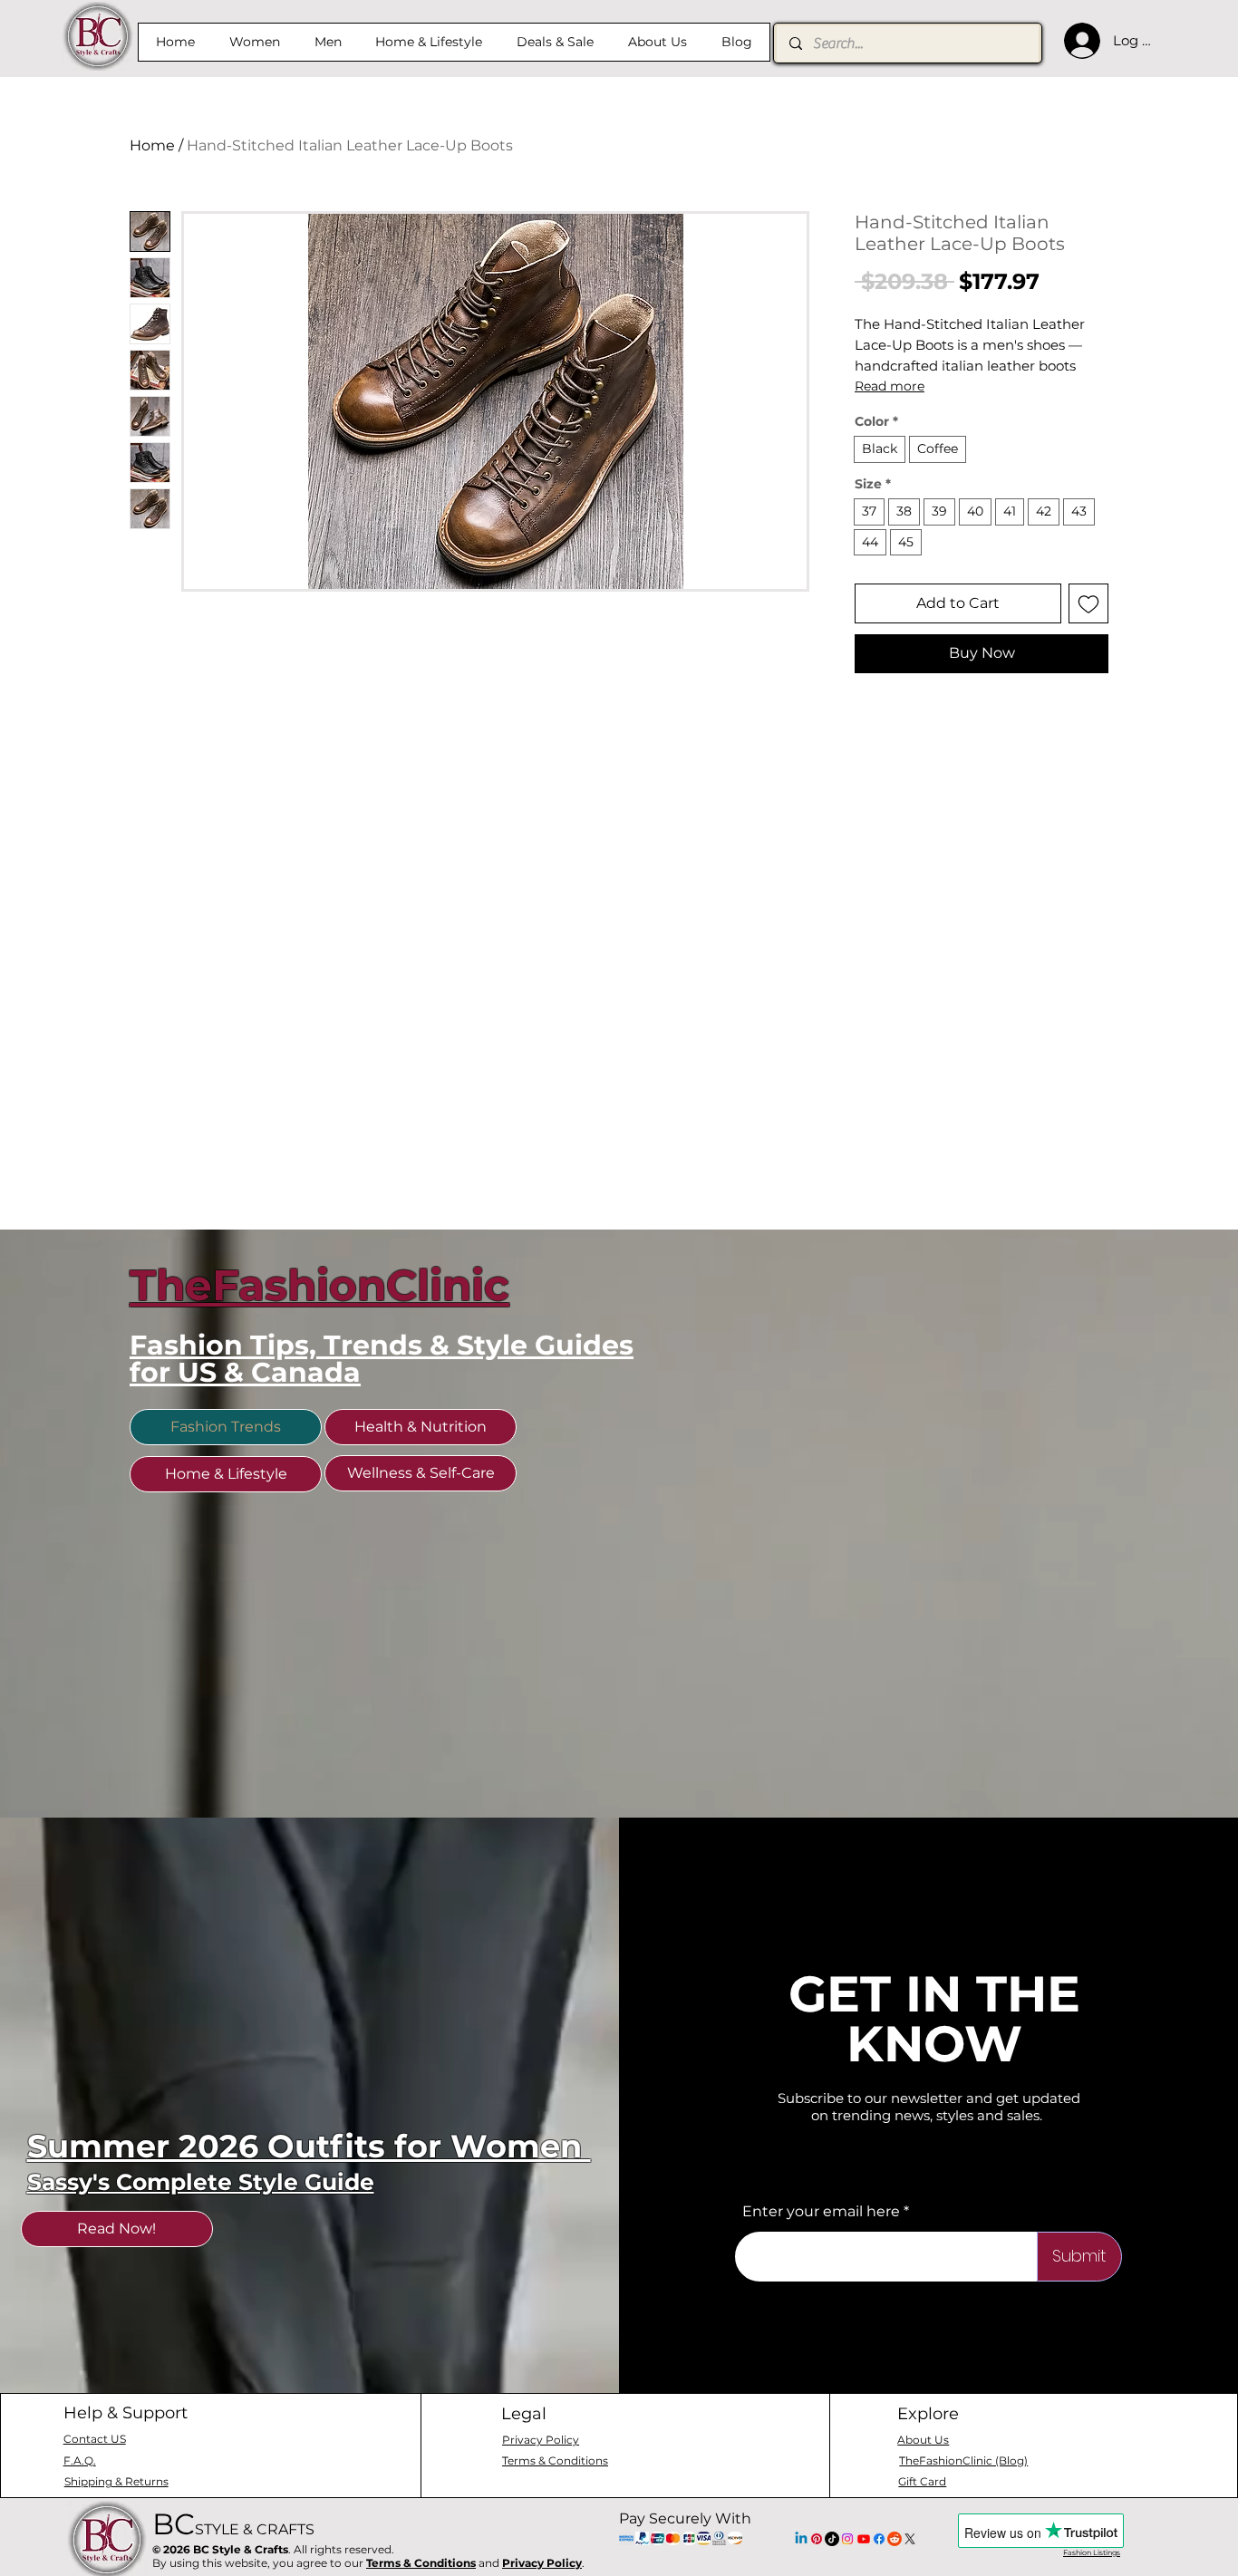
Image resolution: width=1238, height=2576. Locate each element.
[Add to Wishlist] (1088, 603)
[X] (910, 2539)
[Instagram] (847, 2539)
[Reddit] (895, 2539)
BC (233, 2524)
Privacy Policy (542, 2563)
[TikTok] (832, 2539)
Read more (890, 386)
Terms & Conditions (421, 2563)
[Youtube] (864, 2539)
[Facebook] (879, 2539)
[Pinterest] (817, 2539)
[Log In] (1078, 41)
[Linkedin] (801, 2539)
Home (152, 145)
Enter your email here (821, 2212)
